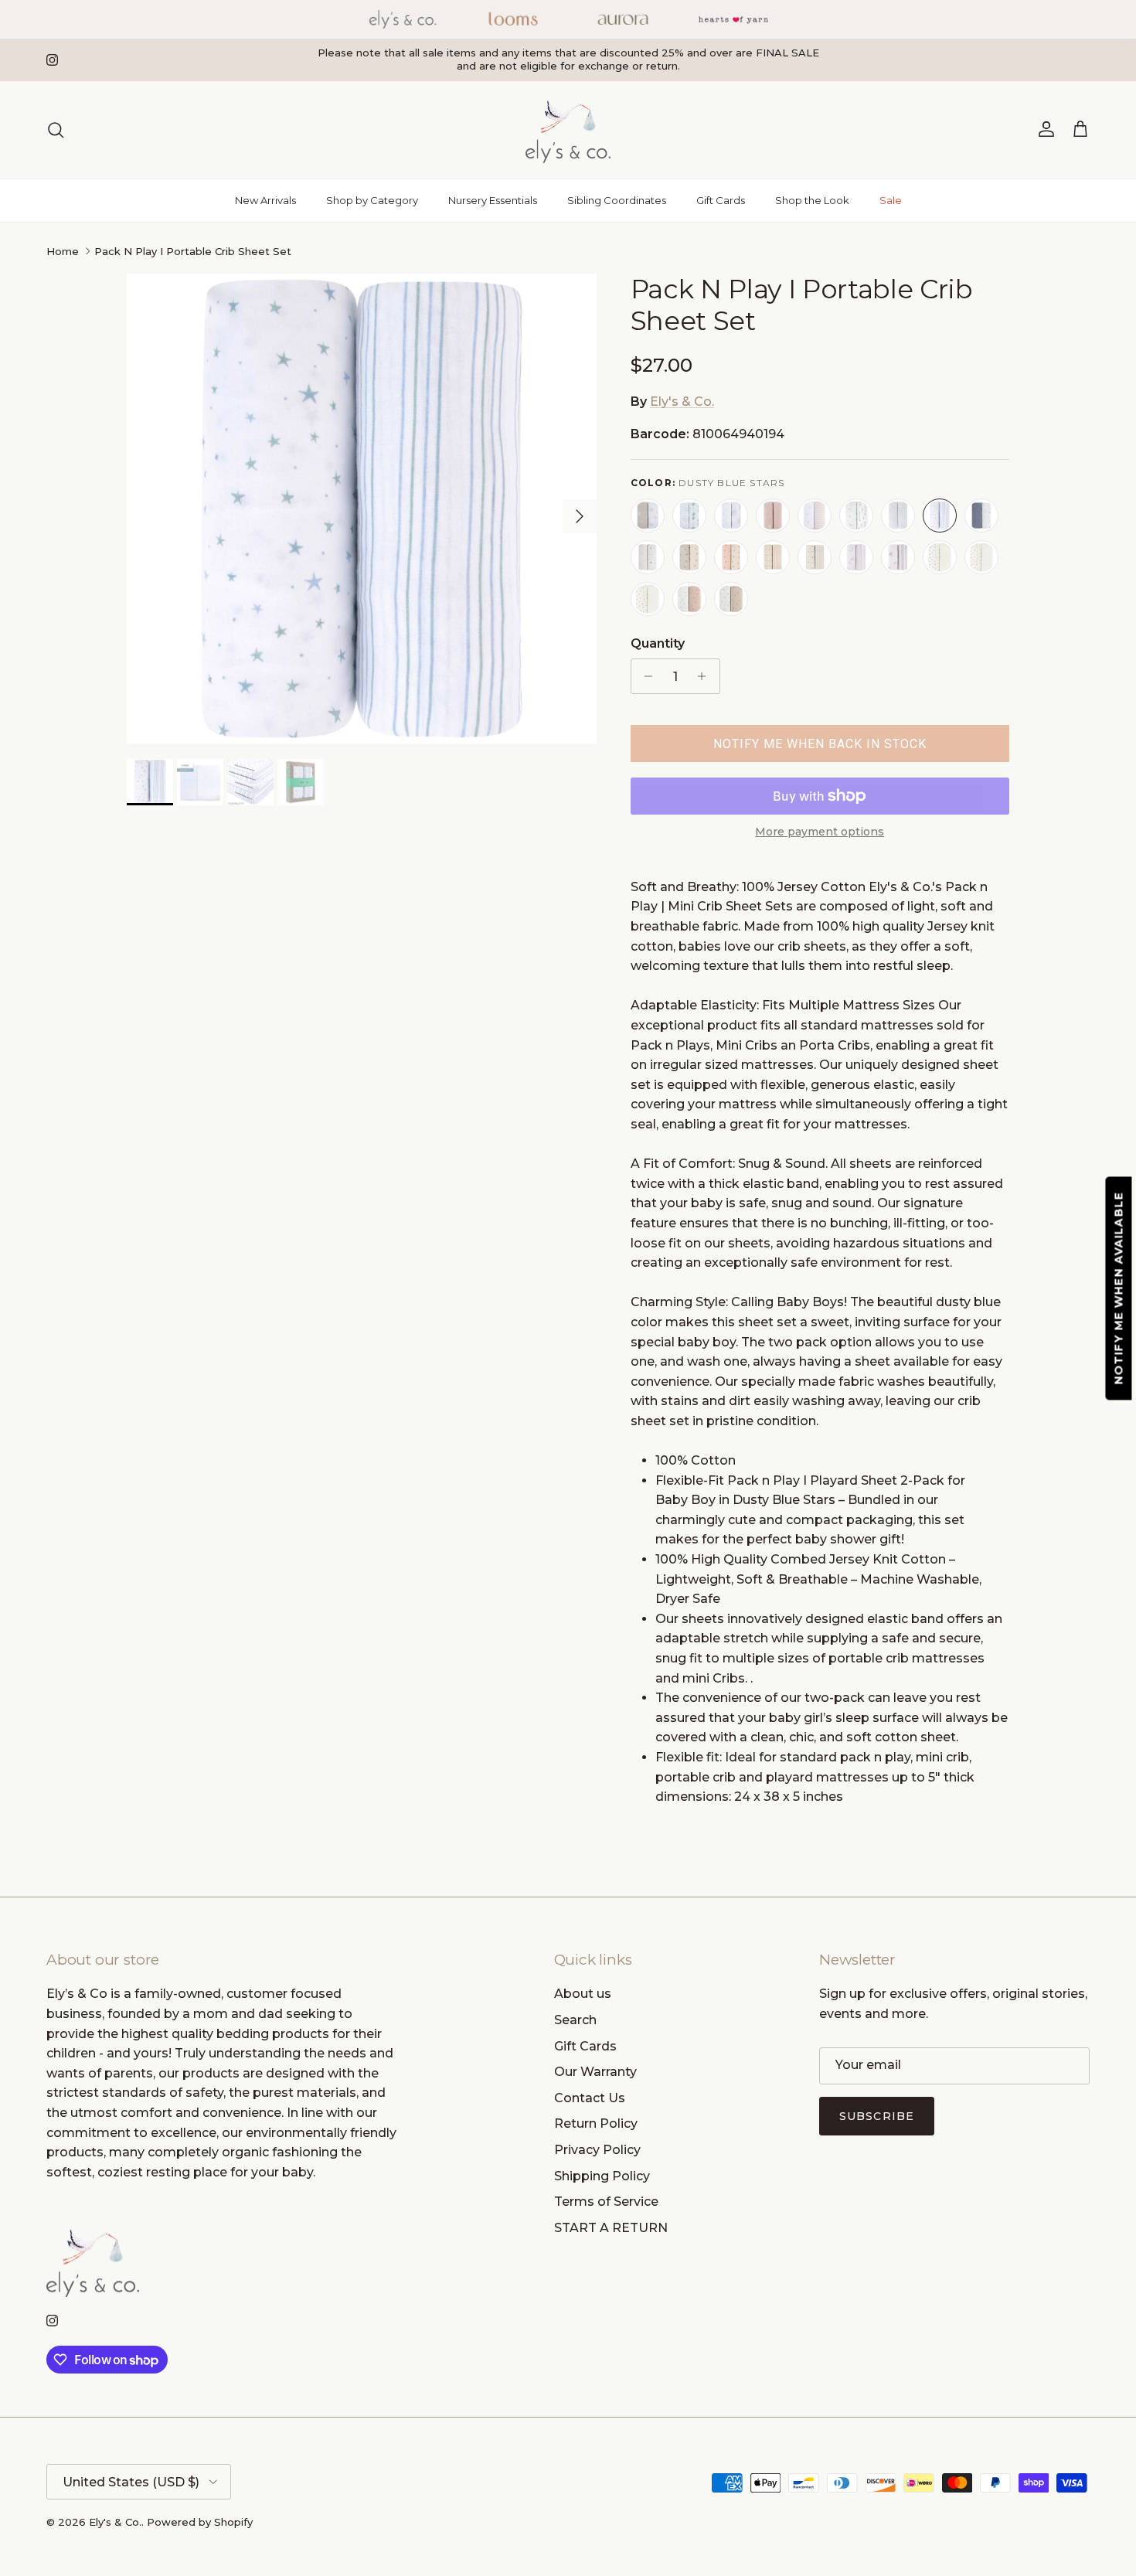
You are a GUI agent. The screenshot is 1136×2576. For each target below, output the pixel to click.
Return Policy (596, 2123)
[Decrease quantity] (645, 676)
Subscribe (877, 2116)
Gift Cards (721, 200)
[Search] (56, 130)
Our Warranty (595, 2072)
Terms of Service (606, 2202)
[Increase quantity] (706, 676)
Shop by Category (372, 200)
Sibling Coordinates (617, 200)
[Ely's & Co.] (568, 130)
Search (575, 2020)
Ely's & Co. (682, 402)
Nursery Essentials (493, 200)
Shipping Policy (602, 2176)
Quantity (658, 643)
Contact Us (590, 2098)
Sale (891, 200)
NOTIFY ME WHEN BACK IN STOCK (820, 744)
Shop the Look (812, 200)
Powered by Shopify (200, 2522)
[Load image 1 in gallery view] (362, 509)
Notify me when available (1119, 1288)
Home (63, 251)
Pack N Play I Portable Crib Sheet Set (193, 251)
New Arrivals (265, 200)
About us (583, 1994)
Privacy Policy (597, 2150)
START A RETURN (611, 2228)
